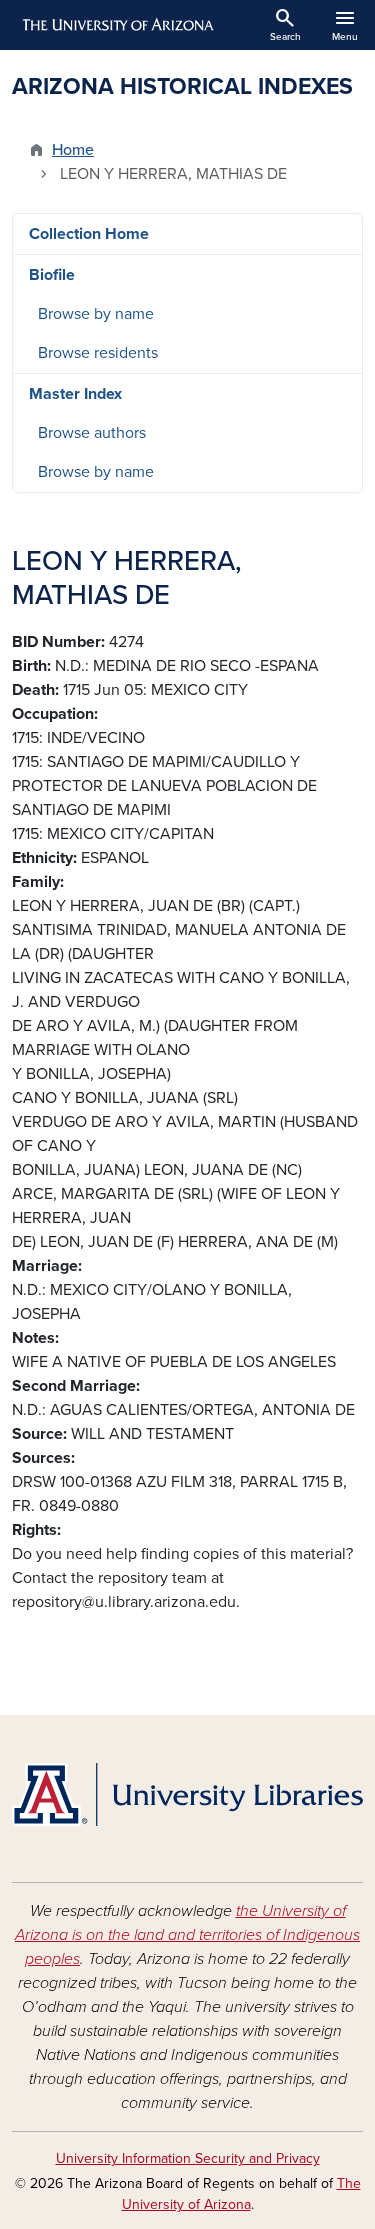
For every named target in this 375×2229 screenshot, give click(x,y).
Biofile (52, 275)
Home (73, 150)
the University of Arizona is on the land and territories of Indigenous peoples (187, 1935)
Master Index (75, 394)
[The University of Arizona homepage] (116, 25)
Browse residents (98, 353)
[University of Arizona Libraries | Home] (187, 1794)
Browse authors (92, 433)
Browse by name (96, 314)
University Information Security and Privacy (188, 2158)
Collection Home (89, 234)
